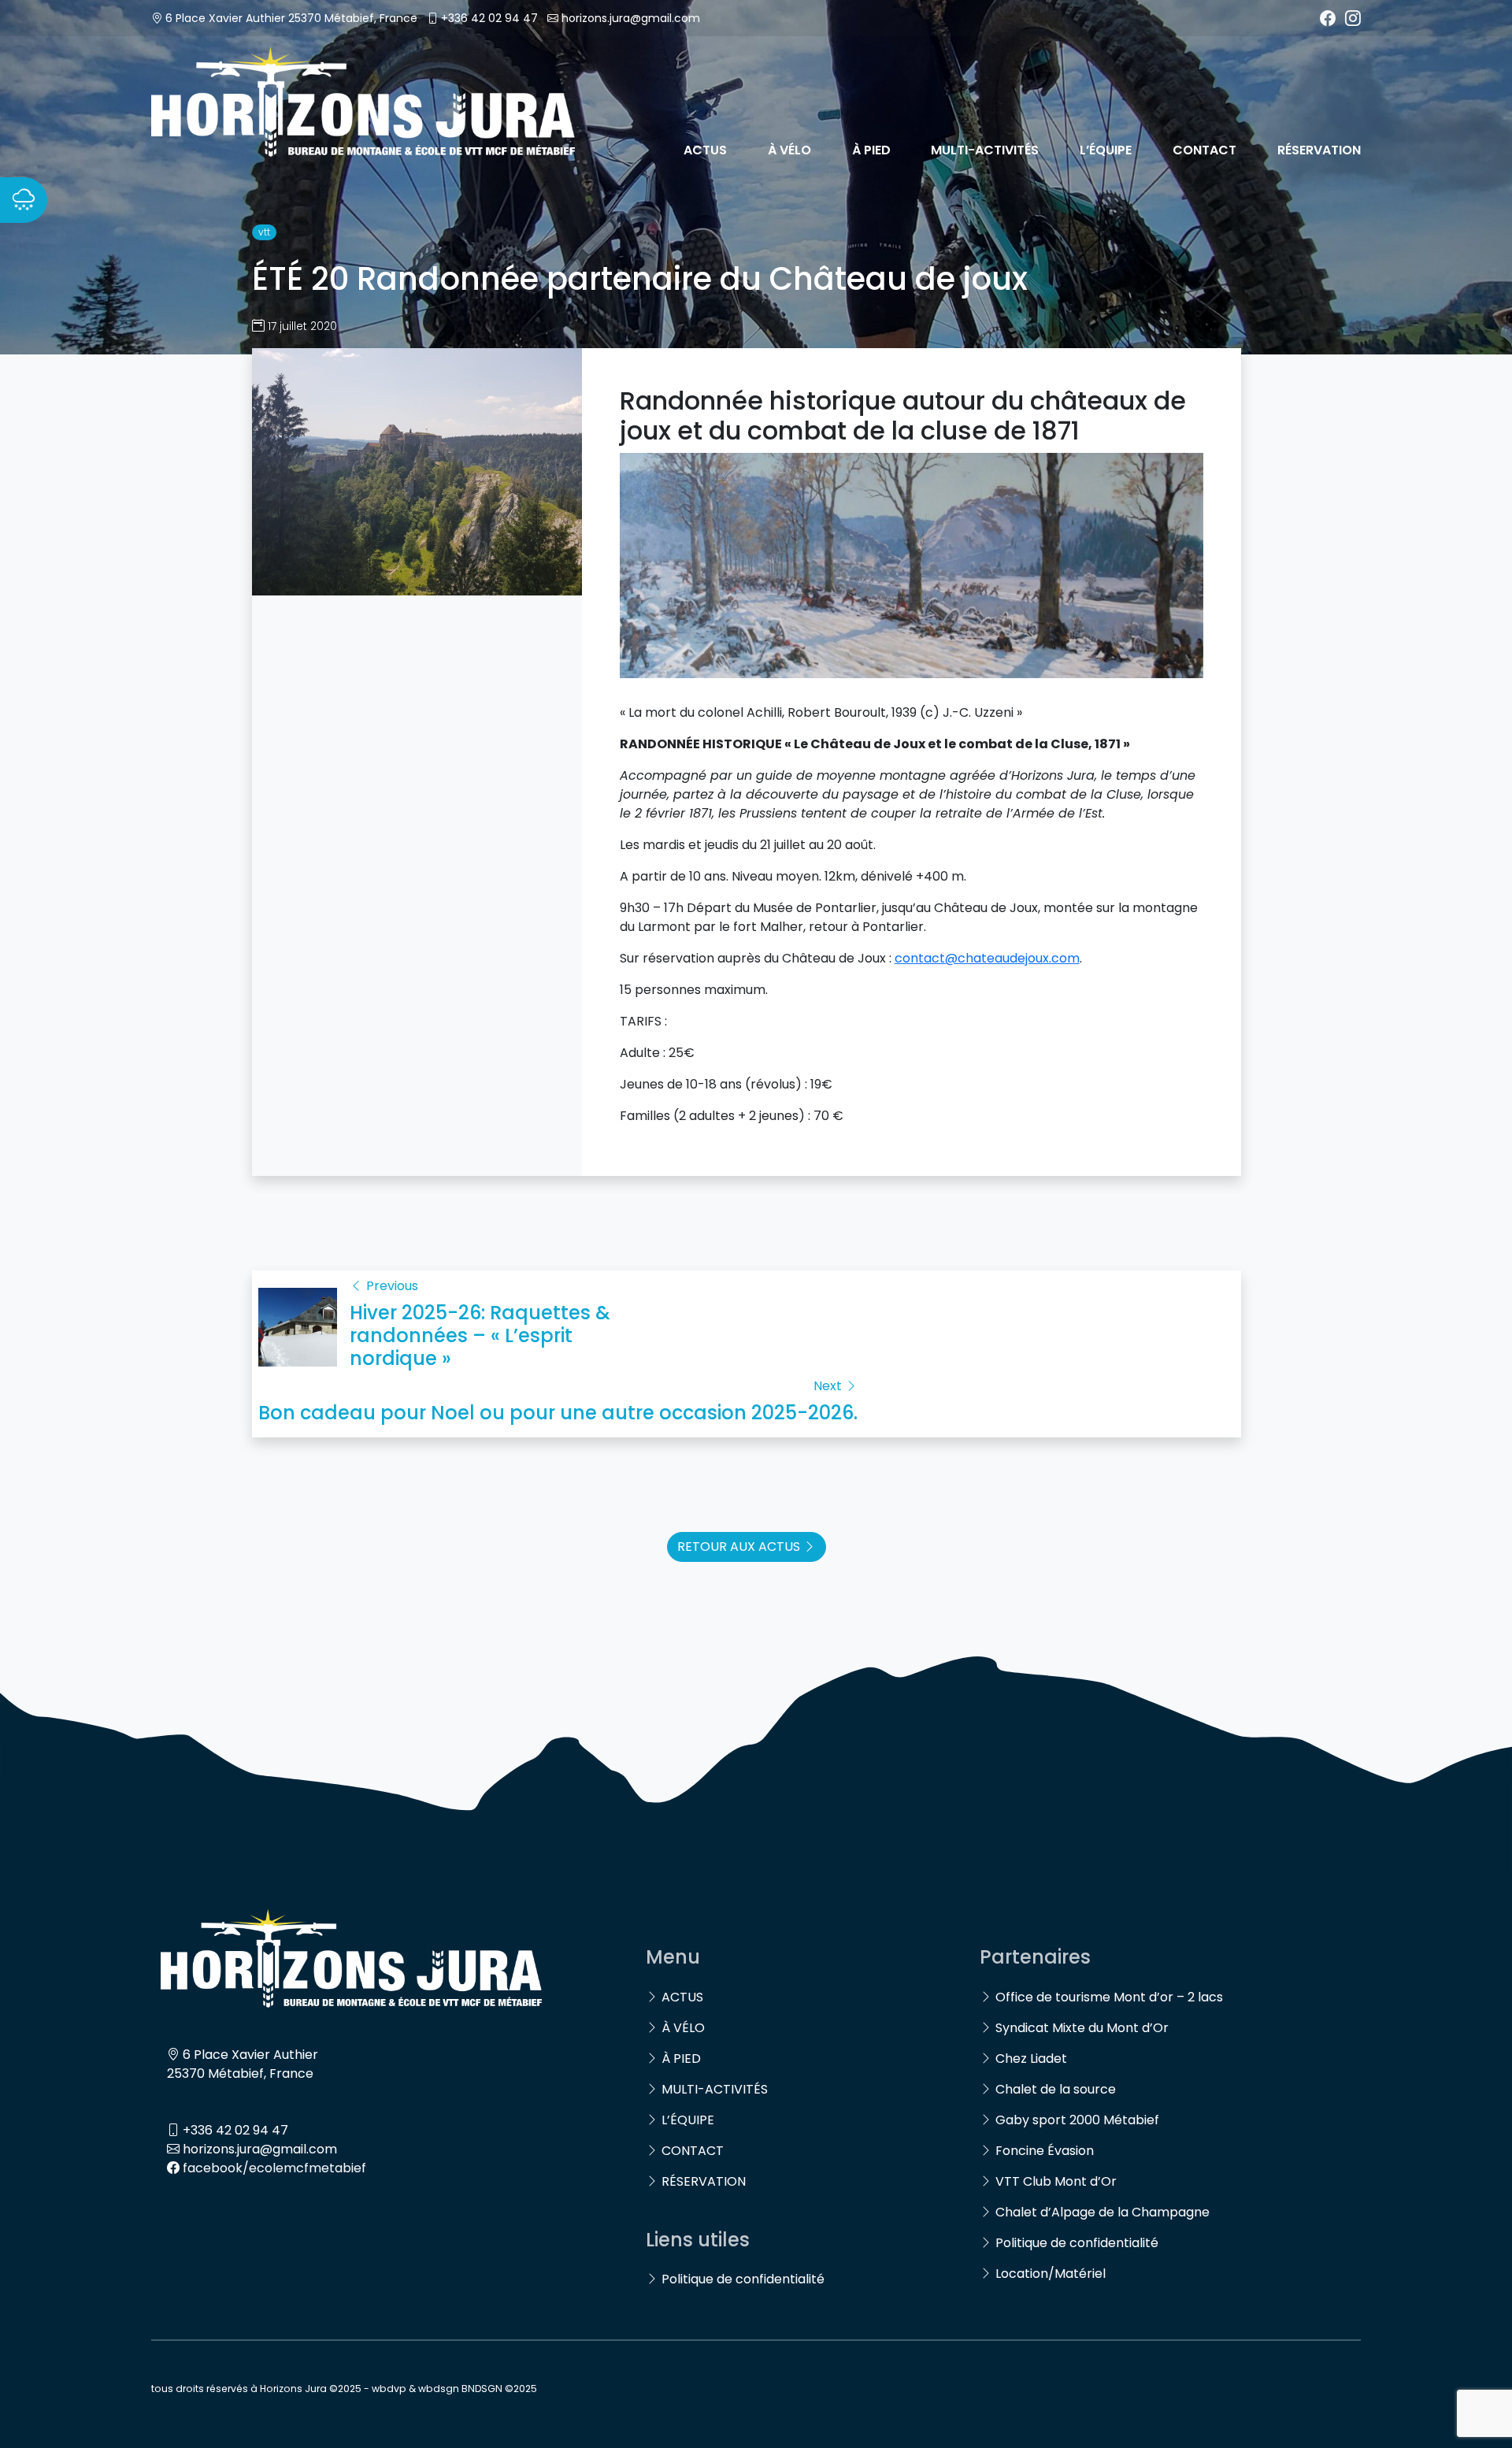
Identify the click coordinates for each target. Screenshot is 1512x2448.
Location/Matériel (1051, 2274)
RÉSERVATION (1319, 150)
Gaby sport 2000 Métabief (1077, 2120)
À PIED (871, 150)
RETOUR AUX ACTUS (740, 1547)
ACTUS (705, 150)
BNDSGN (482, 2389)
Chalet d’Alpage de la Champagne (1102, 2212)
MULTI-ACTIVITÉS (985, 150)
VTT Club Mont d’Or (1056, 2181)
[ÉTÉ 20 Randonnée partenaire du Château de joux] (417, 471)
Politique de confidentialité (743, 2279)
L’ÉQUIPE (1106, 150)
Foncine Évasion (1045, 2151)
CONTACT (1204, 150)
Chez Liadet (1031, 2059)
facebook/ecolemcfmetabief (274, 2168)
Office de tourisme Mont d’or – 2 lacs (1109, 1997)
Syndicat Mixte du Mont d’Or (1082, 2028)
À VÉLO (789, 150)
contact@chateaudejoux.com (987, 958)
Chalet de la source (1056, 2089)
